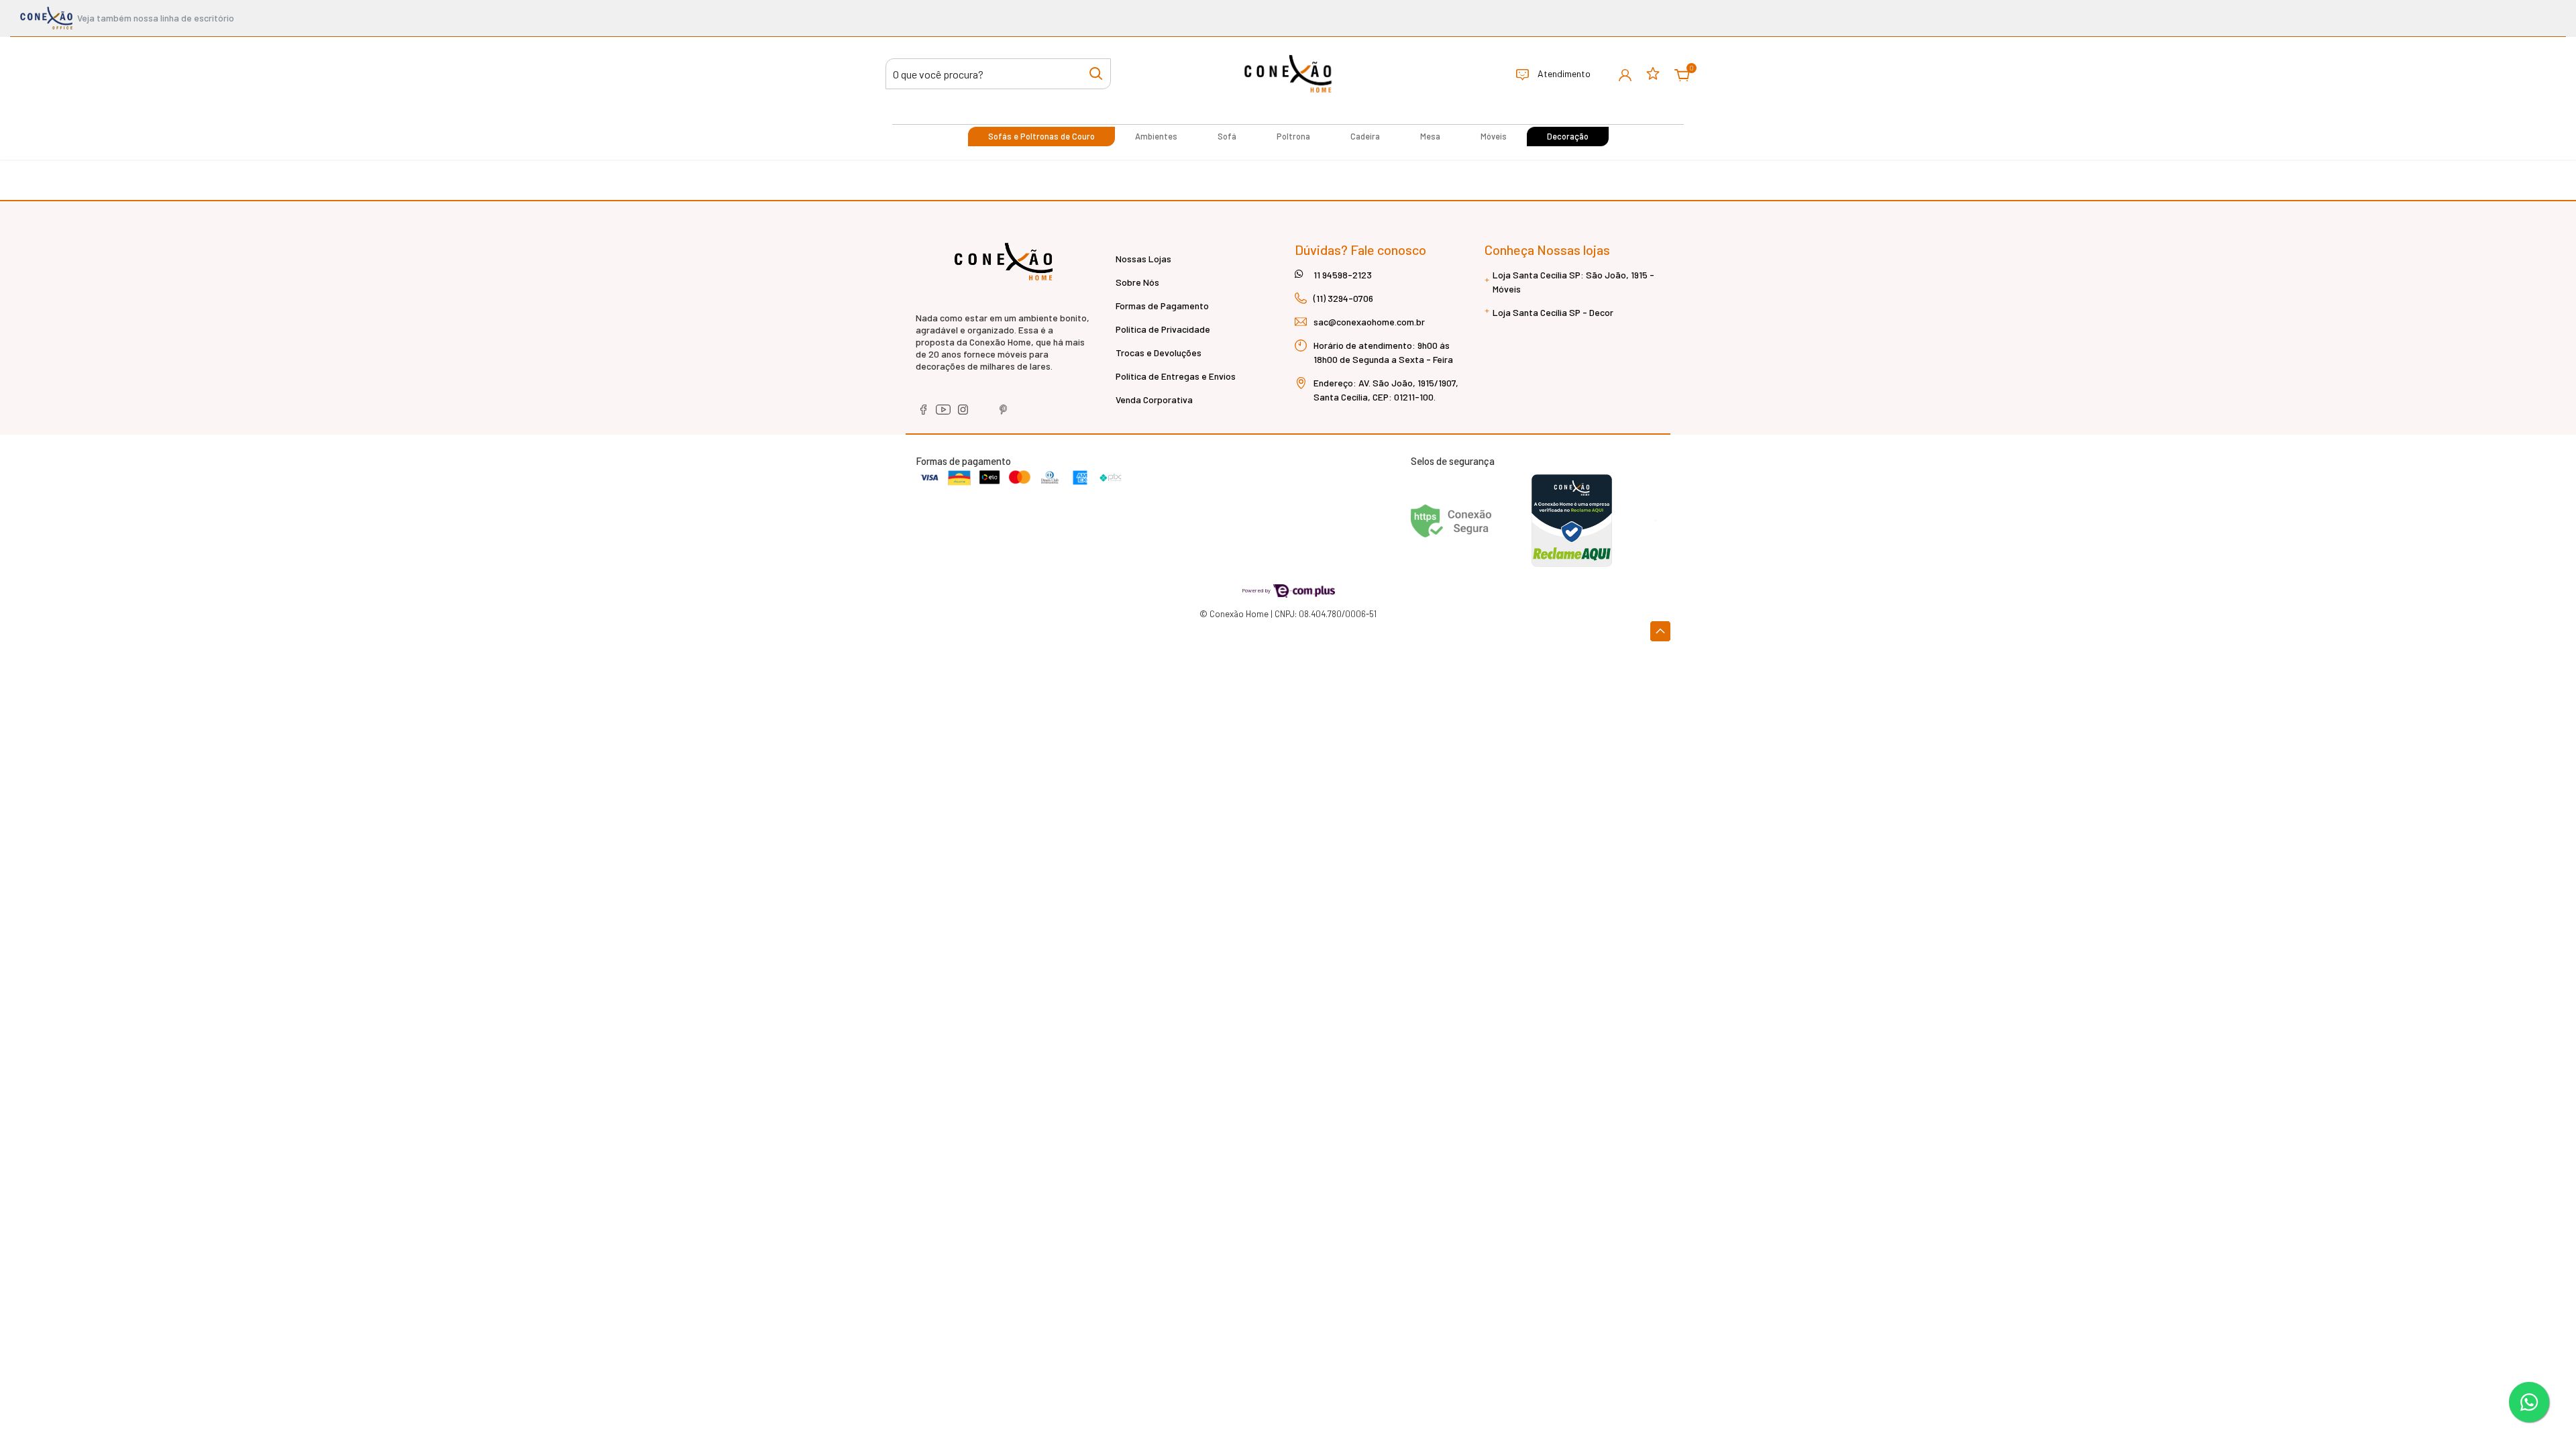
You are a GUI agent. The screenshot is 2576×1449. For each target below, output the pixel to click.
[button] (1625, 74)
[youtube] (944, 414)
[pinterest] (1004, 414)
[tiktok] (984, 414)
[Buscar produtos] (1096, 73)
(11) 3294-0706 (1343, 298)
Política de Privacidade (1163, 329)
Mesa (1430, 136)
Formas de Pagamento (1162, 306)
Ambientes (1156, 136)
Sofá (1227, 136)
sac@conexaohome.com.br (1369, 322)
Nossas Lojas (1143, 259)
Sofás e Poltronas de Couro (1041, 136)
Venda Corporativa (1154, 399)
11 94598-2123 (1343, 275)
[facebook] (924, 414)
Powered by (1257, 590)
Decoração (1568, 136)
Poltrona (1293, 136)
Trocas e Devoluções (1159, 353)
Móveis (1494, 136)
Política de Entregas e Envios (1176, 376)
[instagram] (964, 414)
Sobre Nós (1137, 282)
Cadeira (1365, 136)
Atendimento (1563, 73)
